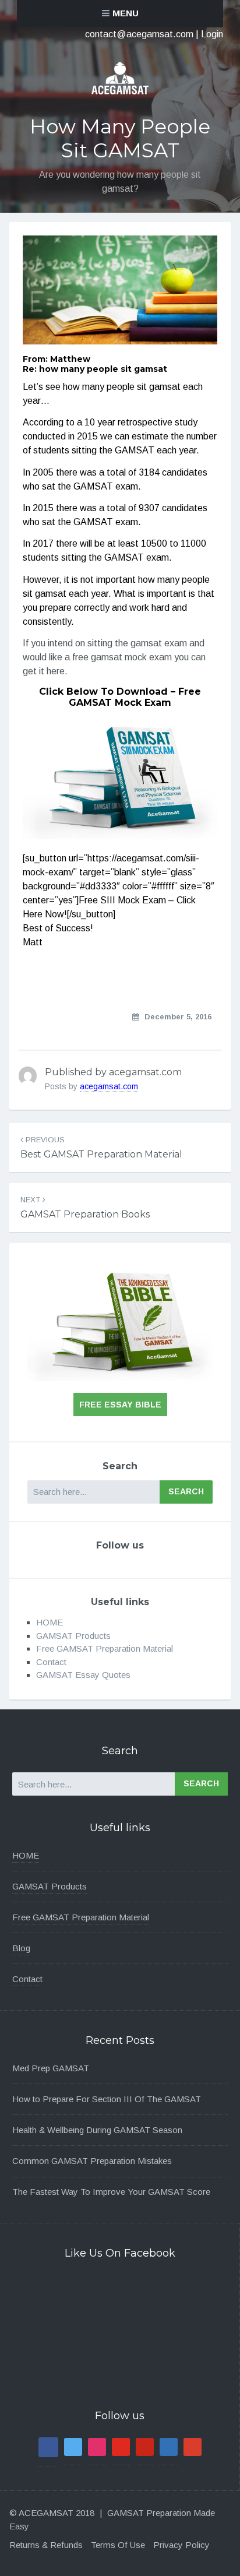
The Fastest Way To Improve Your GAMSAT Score (111, 2192)
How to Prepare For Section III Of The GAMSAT (107, 2099)
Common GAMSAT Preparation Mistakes (92, 2161)
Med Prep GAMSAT (51, 2068)
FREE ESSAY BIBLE (120, 1405)
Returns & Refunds (46, 2545)
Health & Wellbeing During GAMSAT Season (97, 2130)
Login (212, 34)
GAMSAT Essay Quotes (83, 1675)
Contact (51, 1662)
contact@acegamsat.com (139, 34)
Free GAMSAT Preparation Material (105, 1648)
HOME (50, 1622)
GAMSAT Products (73, 1636)
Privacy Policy (181, 2545)
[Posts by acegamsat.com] (28, 1076)
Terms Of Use (118, 2545)
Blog (21, 1948)
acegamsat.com (109, 1086)
